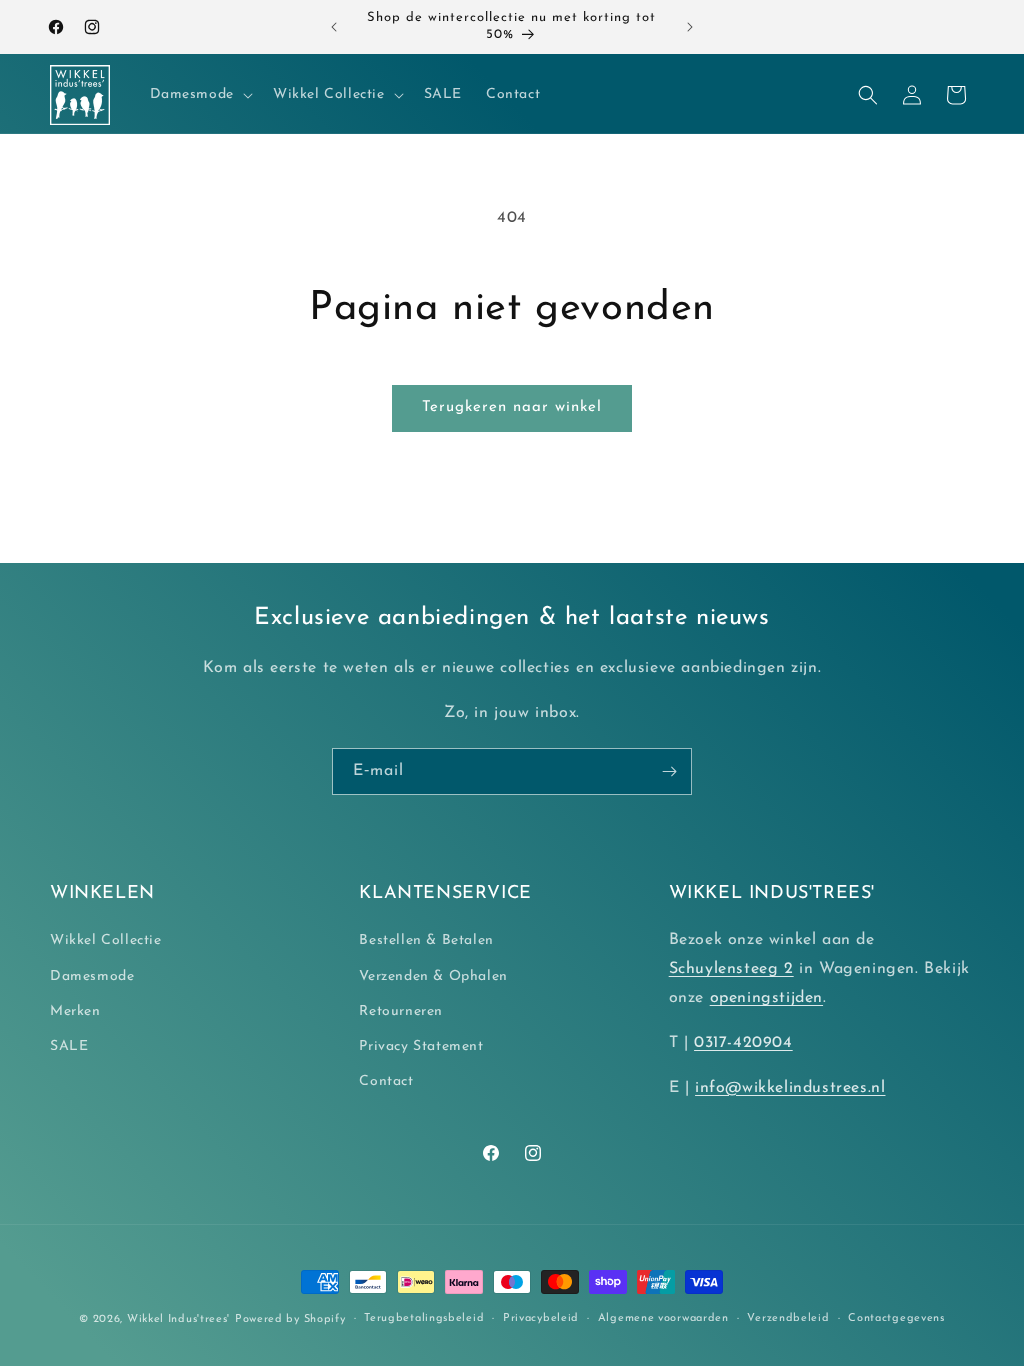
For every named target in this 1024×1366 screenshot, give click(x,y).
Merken (75, 1011)
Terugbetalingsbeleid (424, 1318)
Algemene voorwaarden (663, 1318)
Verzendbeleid (788, 1318)
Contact (386, 1081)
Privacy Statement (421, 1046)
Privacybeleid (541, 1318)
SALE (69, 1046)
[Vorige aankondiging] (334, 27)
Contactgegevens (896, 1318)
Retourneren (401, 1011)
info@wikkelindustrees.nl (790, 1088)
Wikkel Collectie (106, 940)
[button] (199, 95)
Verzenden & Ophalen (433, 976)
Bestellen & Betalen (426, 940)
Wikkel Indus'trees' (178, 1319)
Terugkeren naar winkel (512, 407)
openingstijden (766, 998)
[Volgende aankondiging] (690, 27)
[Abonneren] (669, 771)
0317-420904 (743, 1043)
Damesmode (92, 976)
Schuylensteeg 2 (731, 969)
